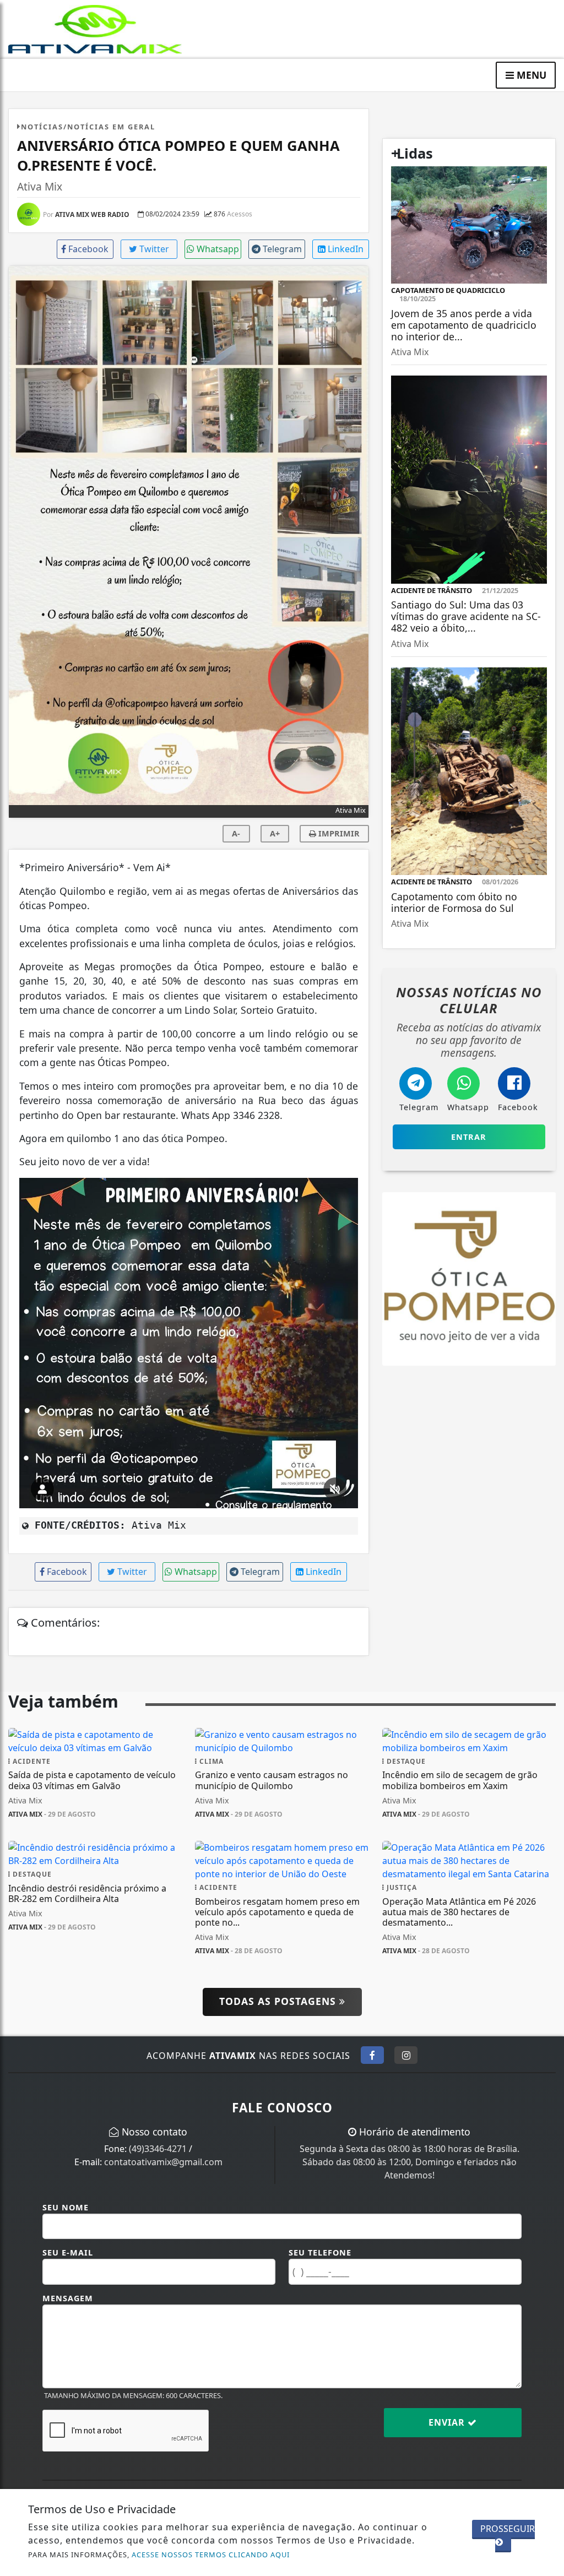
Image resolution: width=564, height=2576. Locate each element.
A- (236, 833)
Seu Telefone (320, 2252)
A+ (275, 833)
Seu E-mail (68, 2252)
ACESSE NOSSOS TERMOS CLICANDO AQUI (211, 2555)
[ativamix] (95, 28)
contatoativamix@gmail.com (163, 2162)
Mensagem (68, 2298)
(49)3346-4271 (158, 2149)
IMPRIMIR (338, 833)
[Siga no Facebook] (372, 2055)
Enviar (448, 2422)
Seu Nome (66, 2207)
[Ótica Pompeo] (469, 1278)
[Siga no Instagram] (406, 2055)
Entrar (469, 1137)
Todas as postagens (279, 2001)
